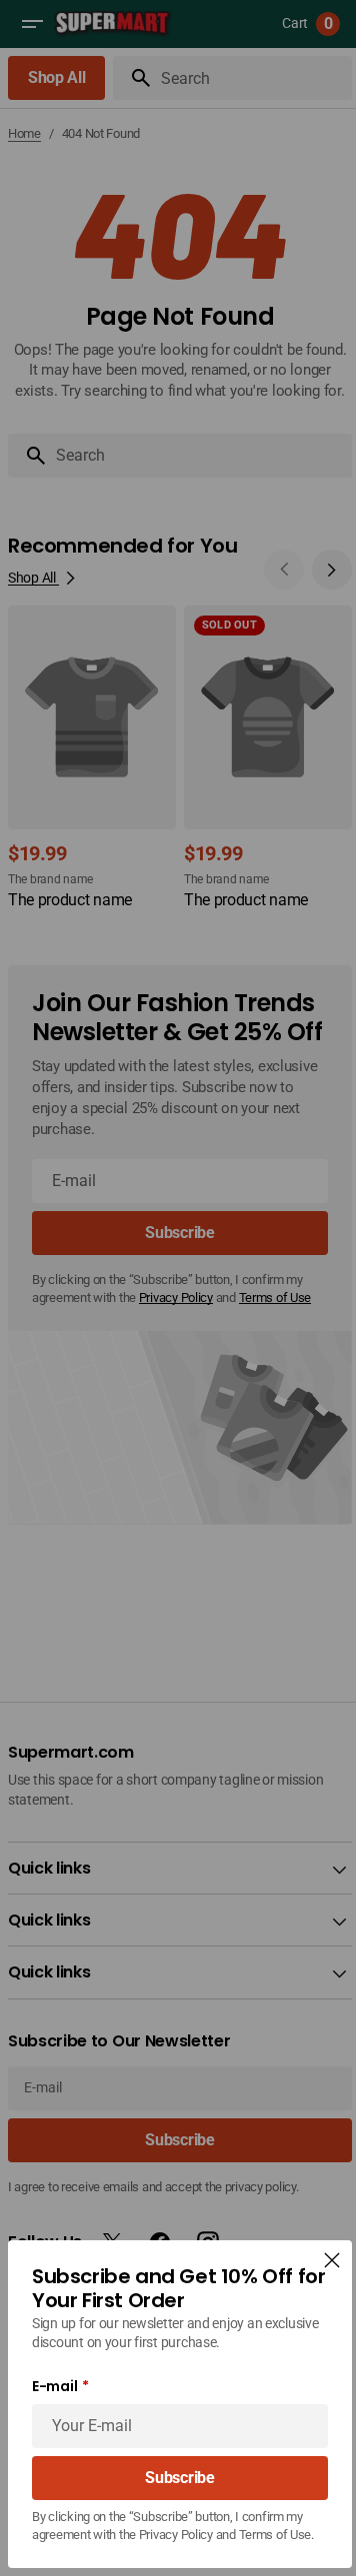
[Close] (317, 2242)
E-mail (54, 2369)
